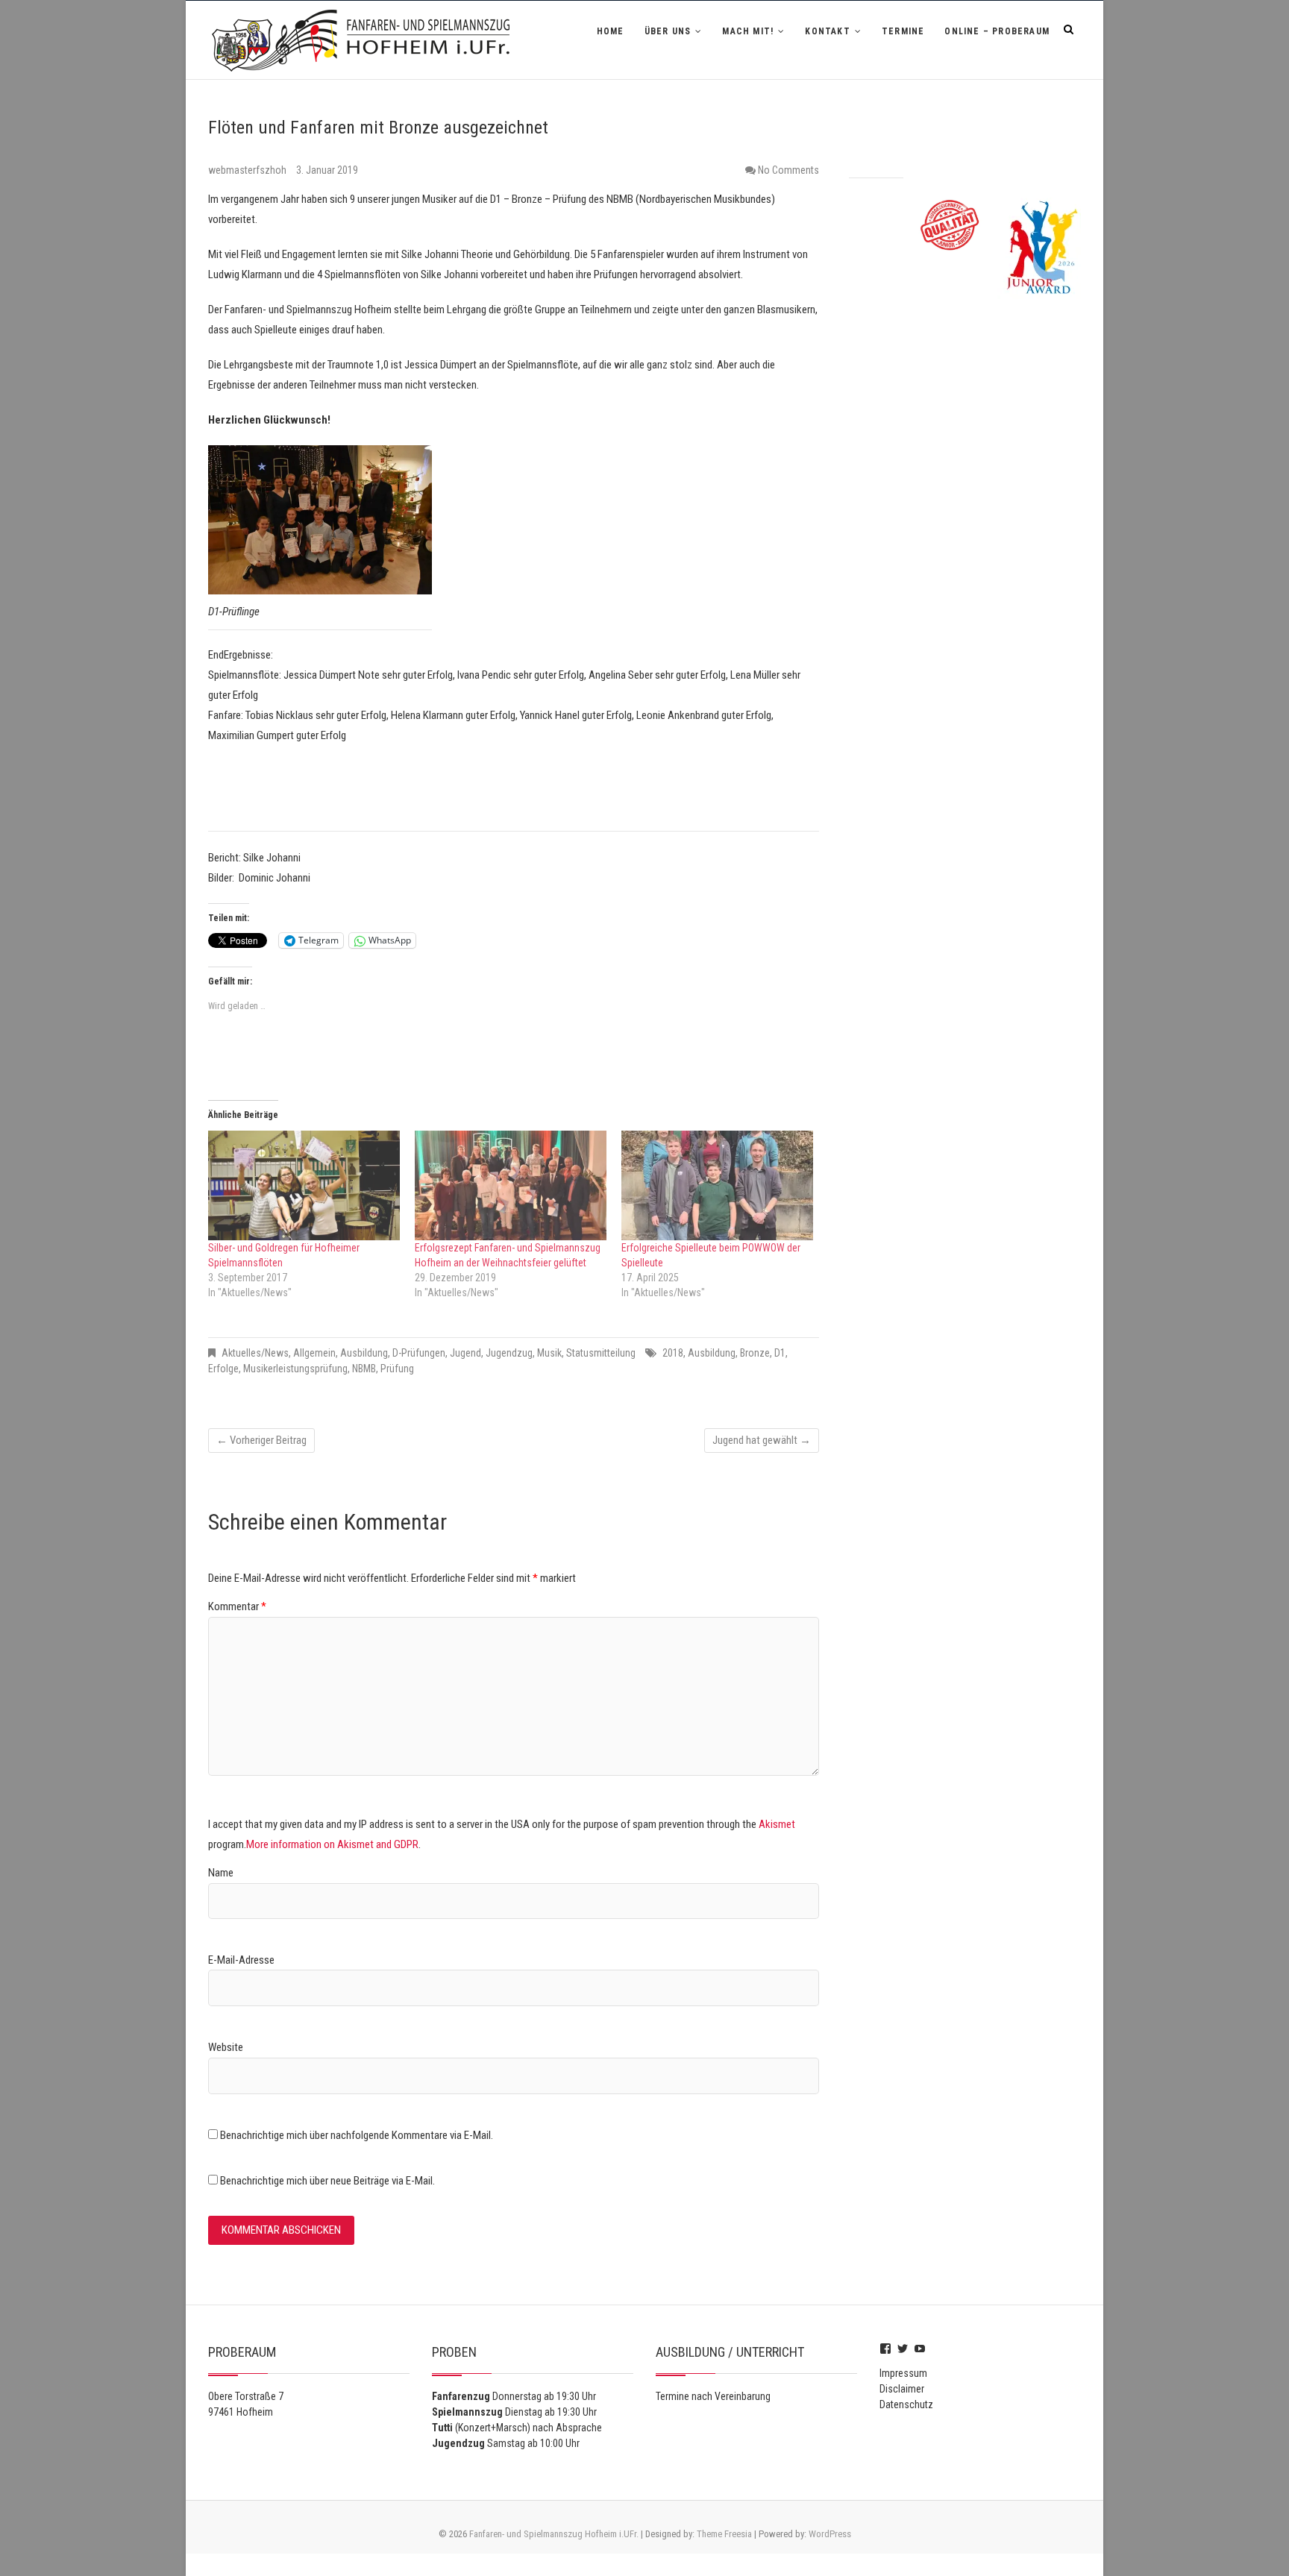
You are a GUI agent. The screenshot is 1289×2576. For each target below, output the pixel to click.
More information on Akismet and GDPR (332, 1844)
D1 (780, 1353)
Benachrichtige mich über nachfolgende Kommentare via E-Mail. (357, 2135)
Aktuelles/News (255, 1353)
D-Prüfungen (419, 1353)
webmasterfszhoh (248, 170)
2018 (673, 1353)
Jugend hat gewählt (762, 1440)
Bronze (755, 1353)
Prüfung (397, 1369)
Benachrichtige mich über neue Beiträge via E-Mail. (327, 2181)
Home (611, 31)
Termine (903, 31)
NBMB (364, 1369)
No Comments (788, 170)
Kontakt (827, 31)
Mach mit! (748, 31)
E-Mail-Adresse (241, 1960)
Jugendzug (509, 1353)
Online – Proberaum (997, 31)
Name (221, 1873)
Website (226, 2047)
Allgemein (314, 1353)
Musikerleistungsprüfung (295, 1369)
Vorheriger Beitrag (261, 1440)
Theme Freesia (724, 2534)
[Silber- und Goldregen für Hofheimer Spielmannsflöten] (304, 1185)
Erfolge (223, 1369)
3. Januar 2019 (327, 170)
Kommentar (237, 1606)
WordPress (830, 2534)
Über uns (668, 31)
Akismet (777, 1824)
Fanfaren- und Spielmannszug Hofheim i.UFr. (554, 2534)
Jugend (465, 1353)
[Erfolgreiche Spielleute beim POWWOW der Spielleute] (717, 1185)
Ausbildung (364, 1353)
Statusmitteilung (601, 1353)
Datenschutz (906, 2404)
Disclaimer (902, 2389)
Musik (549, 1353)
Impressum (903, 2373)
